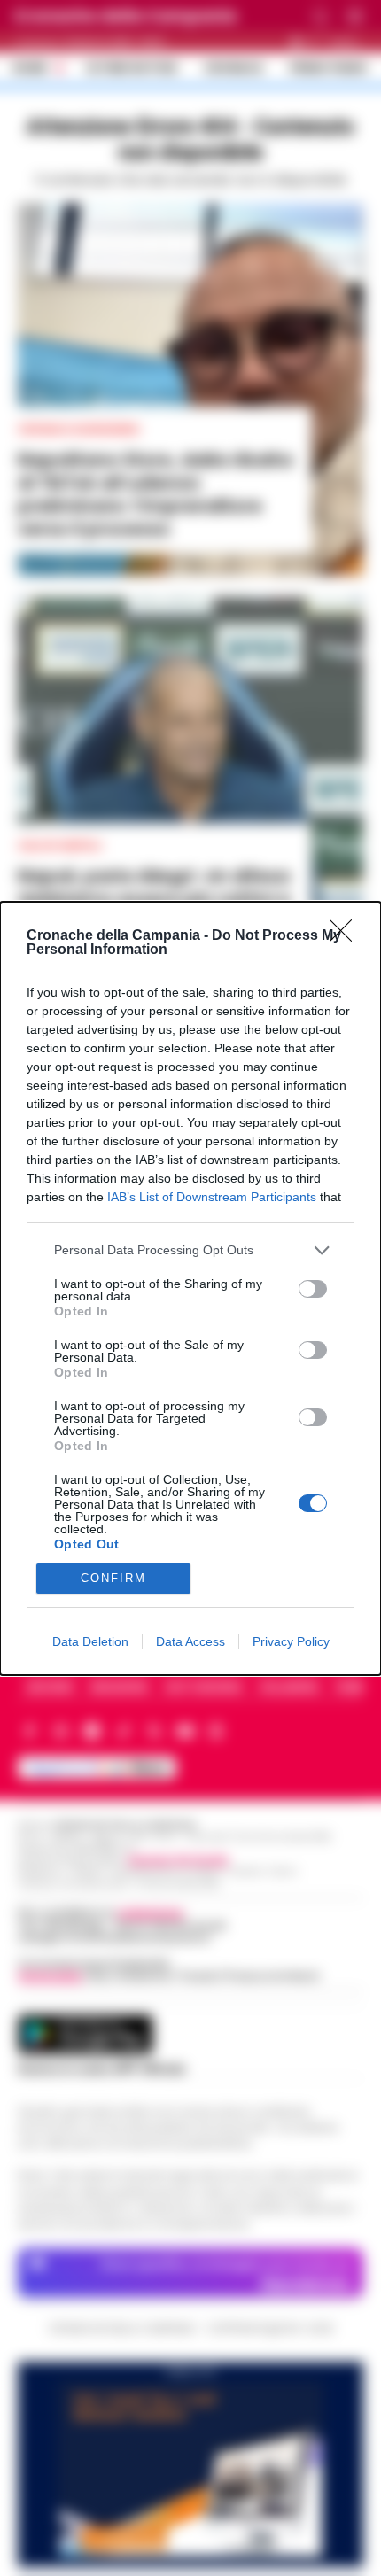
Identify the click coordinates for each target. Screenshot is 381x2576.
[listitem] (190, 1250)
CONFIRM (113, 1578)
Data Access (190, 1641)
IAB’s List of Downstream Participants (212, 1197)
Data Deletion (90, 1641)
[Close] (346, 936)
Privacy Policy (291, 1641)
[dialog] (190, 1288)
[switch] (313, 1289)
